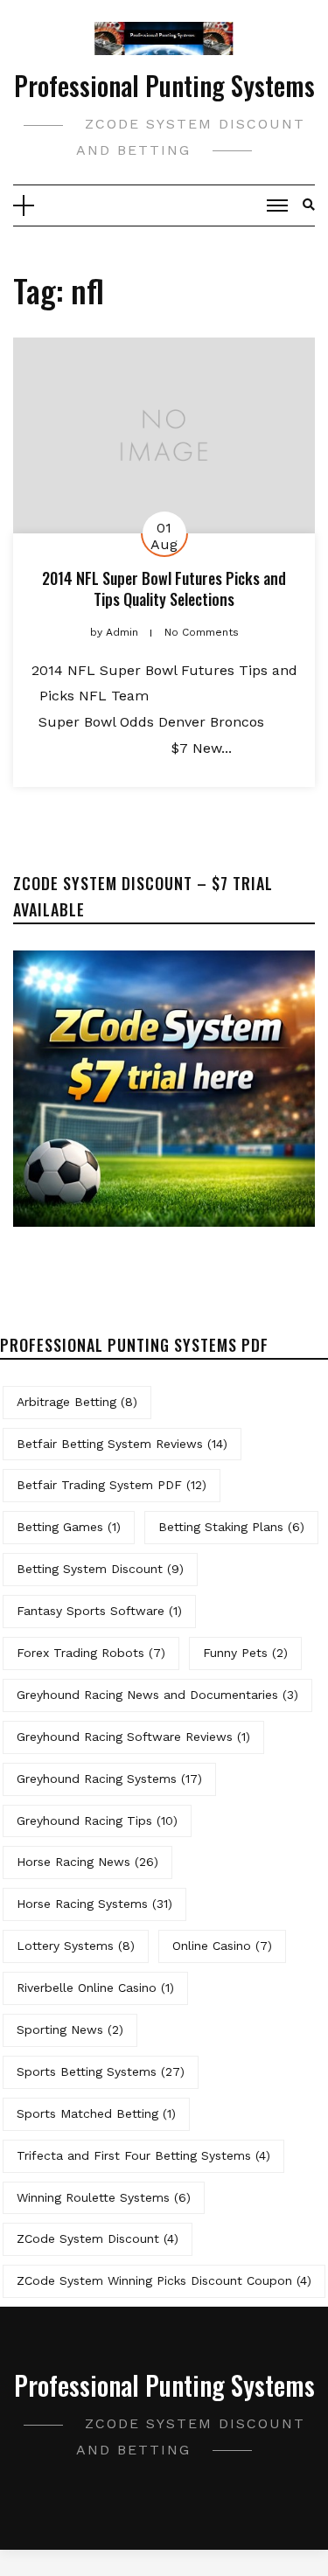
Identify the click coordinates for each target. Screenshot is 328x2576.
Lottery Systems (76, 1946)
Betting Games (69, 1527)
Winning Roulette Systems (104, 2197)
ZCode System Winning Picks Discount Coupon (164, 2280)
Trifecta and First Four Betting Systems (143, 2155)
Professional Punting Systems (164, 85)
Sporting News (70, 2029)
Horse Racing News (87, 1862)
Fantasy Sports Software (99, 1611)
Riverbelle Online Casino (95, 1988)
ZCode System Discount (98, 2238)
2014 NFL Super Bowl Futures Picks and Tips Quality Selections (164, 588)
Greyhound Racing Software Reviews (133, 1737)
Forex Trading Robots (91, 1653)
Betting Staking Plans (231, 1527)
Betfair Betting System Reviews (122, 1444)
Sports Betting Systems (101, 2071)
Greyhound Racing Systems (109, 1779)
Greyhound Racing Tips (97, 1821)
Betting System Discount (100, 1569)
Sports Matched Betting (96, 2113)
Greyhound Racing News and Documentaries (157, 1695)
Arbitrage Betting (77, 1402)
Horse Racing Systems (94, 1904)
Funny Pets (245, 1653)
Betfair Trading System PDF (112, 1485)
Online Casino (222, 1946)
